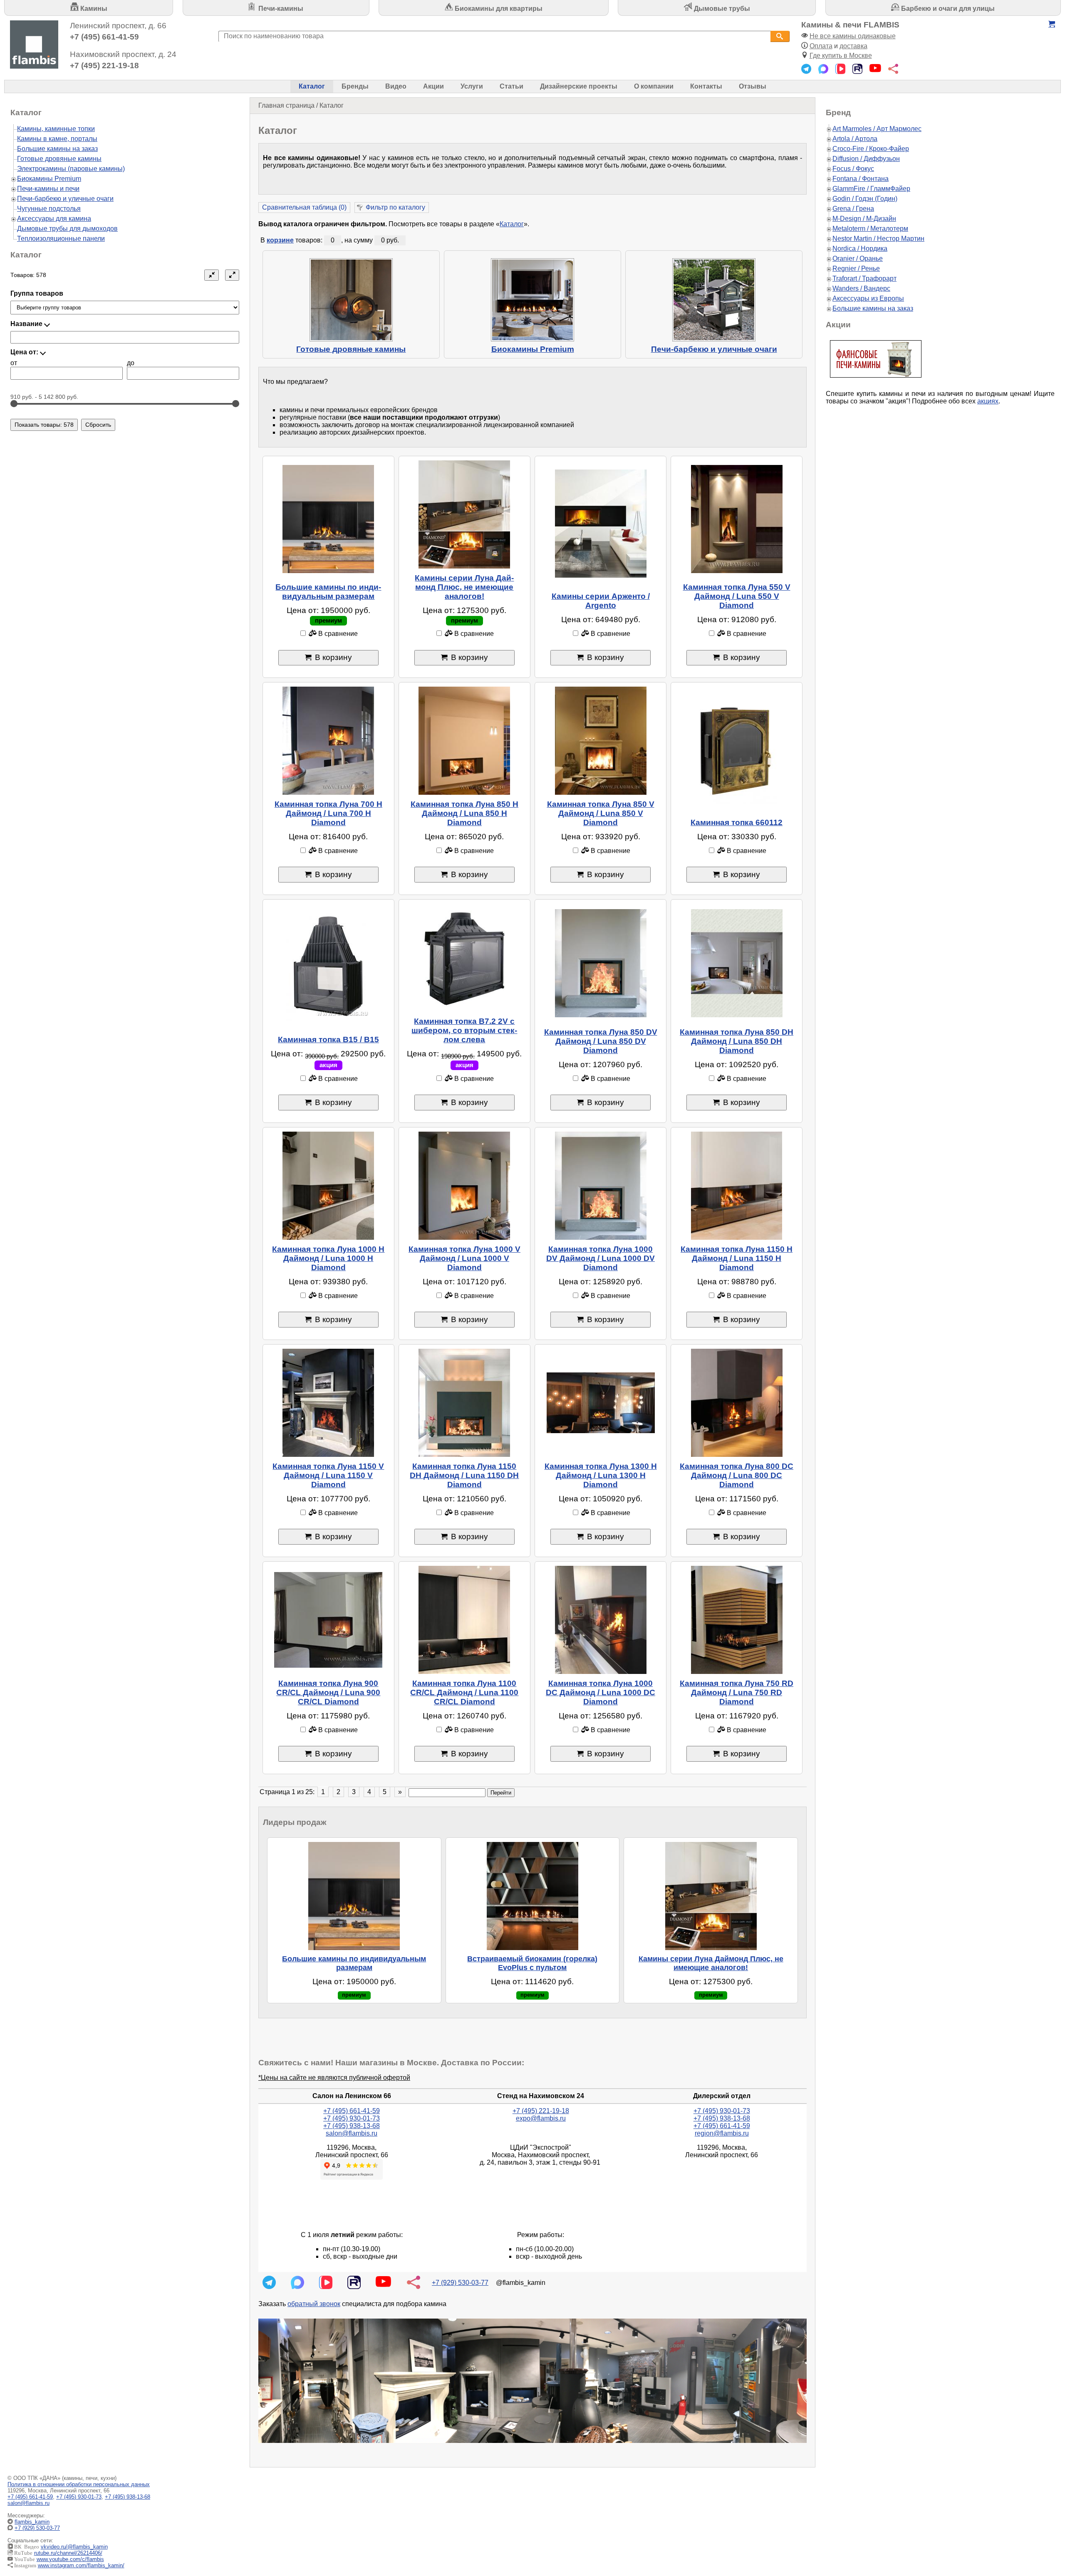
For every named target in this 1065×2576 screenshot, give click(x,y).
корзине (280, 240)
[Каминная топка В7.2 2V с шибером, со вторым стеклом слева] (464, 958)
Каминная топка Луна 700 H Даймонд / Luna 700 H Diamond (328, 813)
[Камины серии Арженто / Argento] (601, 524)
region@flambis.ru (722, 2133)
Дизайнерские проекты (579, 86)
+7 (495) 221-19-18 (104, 66)
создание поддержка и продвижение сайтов (1044, 2528)
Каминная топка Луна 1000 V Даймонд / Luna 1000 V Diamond (464, 1258)
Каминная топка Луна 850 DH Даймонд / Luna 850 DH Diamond (737, 1041)
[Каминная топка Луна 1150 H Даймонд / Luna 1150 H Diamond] (737, 1186)
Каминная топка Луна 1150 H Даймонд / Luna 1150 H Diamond (737, 1258)
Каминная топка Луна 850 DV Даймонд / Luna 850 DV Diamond (601, 1041)
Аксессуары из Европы (868, 298)
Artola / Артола (855, 139)
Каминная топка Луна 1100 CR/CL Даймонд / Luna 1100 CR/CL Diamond (464, 1692)
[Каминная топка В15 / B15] (328, 967)
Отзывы (753, 86)
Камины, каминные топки (56, 129)
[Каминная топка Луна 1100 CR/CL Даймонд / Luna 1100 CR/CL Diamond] (464, 1620)
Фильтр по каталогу (395, 207)
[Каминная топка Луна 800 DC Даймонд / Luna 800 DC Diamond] (737, 1403)
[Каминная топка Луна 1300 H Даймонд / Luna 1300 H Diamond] (601, 1403)
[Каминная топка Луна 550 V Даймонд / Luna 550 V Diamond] (737, 519)
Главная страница (286, 105)
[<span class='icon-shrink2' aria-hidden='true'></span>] (211, 275)
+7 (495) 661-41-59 (104, 37)
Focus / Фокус (853, 169)
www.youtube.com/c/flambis (70, 2559)
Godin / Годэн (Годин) (865, 199)
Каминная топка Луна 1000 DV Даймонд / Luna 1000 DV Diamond (601, 1258)
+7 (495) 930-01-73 (352, 2118)
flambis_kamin (32, 2522)
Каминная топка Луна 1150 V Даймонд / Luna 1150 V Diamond (328, 1475)
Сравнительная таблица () (304, 207)
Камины (93, 9)
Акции (433, 86)
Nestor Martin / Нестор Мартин (878, 239)
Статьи (511, 86)
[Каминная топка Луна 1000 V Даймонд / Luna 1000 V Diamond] (464, 1186)
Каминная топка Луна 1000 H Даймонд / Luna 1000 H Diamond (328, 1258)
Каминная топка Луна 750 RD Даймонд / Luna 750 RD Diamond (737, 1692)
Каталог (312, 86)
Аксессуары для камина (54, 219)
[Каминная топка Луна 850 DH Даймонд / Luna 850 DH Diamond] (737, 963)
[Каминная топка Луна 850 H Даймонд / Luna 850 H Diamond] (464, 741)
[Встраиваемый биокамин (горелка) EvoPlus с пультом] (533, 1896)
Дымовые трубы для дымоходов (67, 229)
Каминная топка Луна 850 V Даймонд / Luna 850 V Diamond (601, 813)
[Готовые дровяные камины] (351, 300)
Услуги (472, 86)
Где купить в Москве (841, 56)
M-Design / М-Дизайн (864, 219)
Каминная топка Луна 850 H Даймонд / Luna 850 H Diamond (464, 813)
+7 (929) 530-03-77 (460, 2283)
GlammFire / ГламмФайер (871, 189)
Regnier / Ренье (856, 268)
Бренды (355, 86)
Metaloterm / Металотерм (870, 229)
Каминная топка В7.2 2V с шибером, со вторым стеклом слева (464, 1030)
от (14, 363)
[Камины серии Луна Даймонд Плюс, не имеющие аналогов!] (464, 514)
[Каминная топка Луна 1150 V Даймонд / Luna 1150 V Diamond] (328, 1403)
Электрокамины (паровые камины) (71, 169)
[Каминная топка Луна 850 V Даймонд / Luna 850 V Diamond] (601, 741)
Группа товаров (37, 293)
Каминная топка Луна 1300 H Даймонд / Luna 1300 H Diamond (601, 1475)
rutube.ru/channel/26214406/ (68, 2553)
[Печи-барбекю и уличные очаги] (714, 300)
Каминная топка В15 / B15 (328, 1040)
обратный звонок (314, 2304)
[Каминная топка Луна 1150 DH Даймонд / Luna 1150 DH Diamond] (464, 1403)
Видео (396, 86)
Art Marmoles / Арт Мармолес (877, 129)
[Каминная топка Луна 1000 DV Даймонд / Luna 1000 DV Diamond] (601, 1186)
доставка (853, 46)
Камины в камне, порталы (57, 139)
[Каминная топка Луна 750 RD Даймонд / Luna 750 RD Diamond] (737, 1620)
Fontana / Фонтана (861, 179)
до (131, 363)
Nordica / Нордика (860, 248)
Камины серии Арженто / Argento (601, 601)
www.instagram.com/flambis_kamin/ (81, 2565)
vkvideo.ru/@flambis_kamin (74, 2547)
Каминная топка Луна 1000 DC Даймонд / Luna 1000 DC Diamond (601, 1692)
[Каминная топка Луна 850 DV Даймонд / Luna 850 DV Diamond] (601, 963)
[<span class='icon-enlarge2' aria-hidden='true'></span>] (232, 275)
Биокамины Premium (533, 349)
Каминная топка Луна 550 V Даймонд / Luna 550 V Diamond (737, 596)
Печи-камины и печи (48, 189)
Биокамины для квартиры (498, 9)
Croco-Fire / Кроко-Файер (871, 149)
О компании (654, 86)
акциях (988, 401)
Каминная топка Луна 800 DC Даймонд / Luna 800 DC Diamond (737, 1475)
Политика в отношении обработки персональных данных (79, 2484)
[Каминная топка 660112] (737, 750)
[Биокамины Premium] (532, 300)
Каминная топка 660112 (737, 822)
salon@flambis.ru (352, 2133)
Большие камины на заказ (57, 149)
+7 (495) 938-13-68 (352, 2126)
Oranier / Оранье (858, 258)
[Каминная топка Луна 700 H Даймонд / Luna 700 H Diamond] (328, 741)
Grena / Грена (853, 209)
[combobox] (494, 36)
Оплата (821, 46)
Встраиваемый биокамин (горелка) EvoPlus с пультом (532, 1963)
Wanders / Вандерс (861, 288)
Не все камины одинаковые (853, 36)
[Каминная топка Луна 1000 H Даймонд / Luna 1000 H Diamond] (328, 1186)
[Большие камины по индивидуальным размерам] (328, 519)
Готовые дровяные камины (351, 349)
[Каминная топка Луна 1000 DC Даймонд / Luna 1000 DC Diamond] (601, 1620)
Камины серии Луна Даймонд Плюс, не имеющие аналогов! (464, 587)
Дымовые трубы (721, 9)
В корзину (333, 657)
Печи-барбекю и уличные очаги (714, 349)
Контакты (706, 86)
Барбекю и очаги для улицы (947, 9)
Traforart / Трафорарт (864, 278)
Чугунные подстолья (49, 209)
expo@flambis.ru (541, 2118)
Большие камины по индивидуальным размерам (328, 592)
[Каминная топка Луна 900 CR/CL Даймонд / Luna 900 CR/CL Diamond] (328, 1620)
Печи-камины (280, 9)
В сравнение (337, 634)
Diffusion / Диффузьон (866, 159)
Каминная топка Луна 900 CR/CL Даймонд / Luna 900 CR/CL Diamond (328, 1692)
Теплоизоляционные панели (61, 239)
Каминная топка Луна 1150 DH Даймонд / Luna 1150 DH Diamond (464, 1475)
